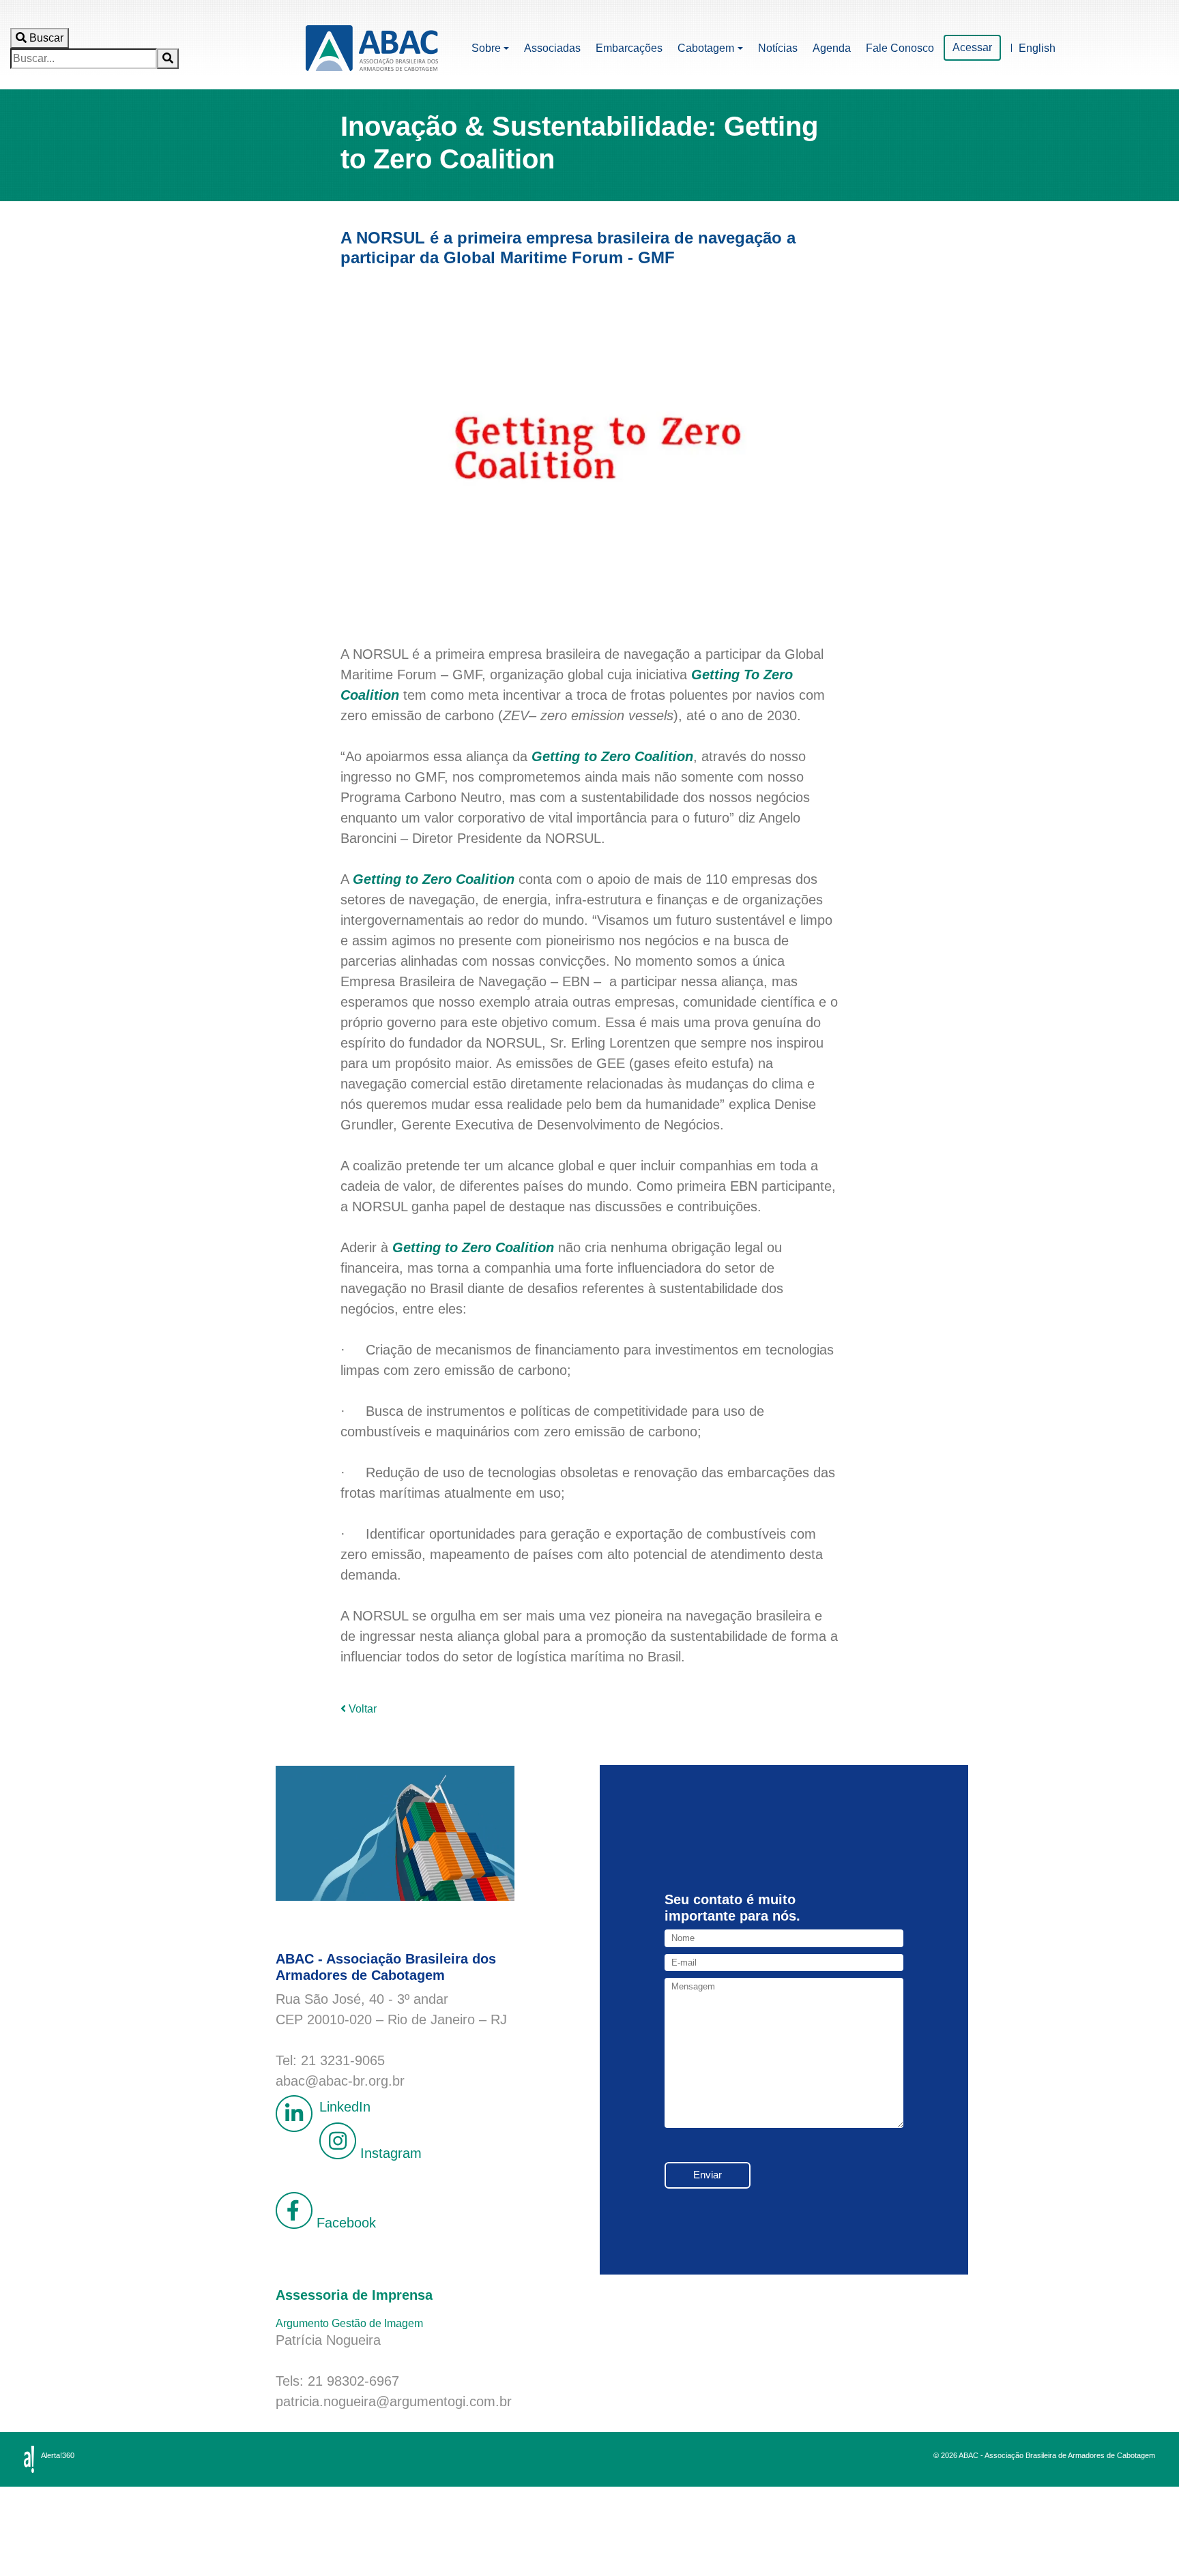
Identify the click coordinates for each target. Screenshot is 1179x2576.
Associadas (552, 48)
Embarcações (629, 48)
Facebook (344, 2223)
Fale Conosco (900, 48)
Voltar (361, 1709)
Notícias (778, 48)
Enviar (708, 2175)
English (1037, 48)
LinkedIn (345, 2107)
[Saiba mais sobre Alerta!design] (29, 2459)
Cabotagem (706, 48)
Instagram (389, 2154)
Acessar (972, 47)
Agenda (832, 48)
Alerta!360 (58, 2455)
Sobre (486, 48)
